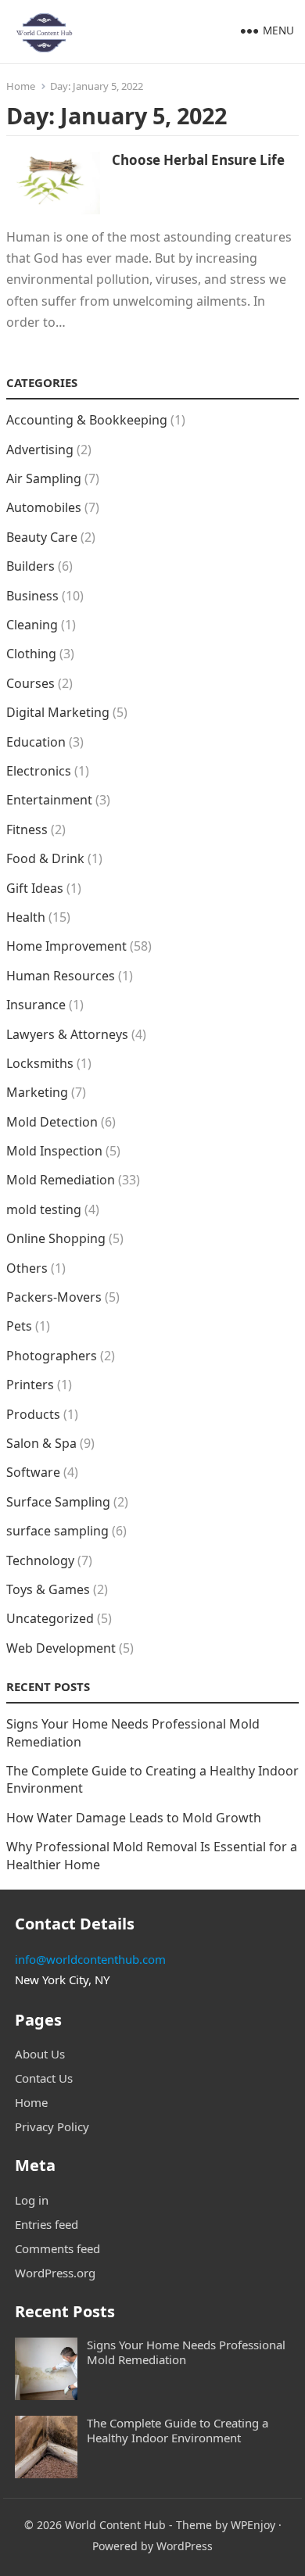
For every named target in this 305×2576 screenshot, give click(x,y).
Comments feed (57, 2248)
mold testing (44, 1209)
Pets (19, 1326)
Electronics (39, 771)
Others (27, 1268)
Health (26, 917)
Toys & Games (48, 1589)
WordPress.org (55, 2273)
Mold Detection (52, 1122)
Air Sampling (44, 478)
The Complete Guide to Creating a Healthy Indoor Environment (178, 2430)
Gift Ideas (35, 888)
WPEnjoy (253, 2525)
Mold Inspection (54, 1151)
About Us (40, 2054)
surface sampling (57, 1531)
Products (33, 1414)
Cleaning (32, 625)
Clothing (31, 654)
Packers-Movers (54, 1297)
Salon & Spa (41, 1443)
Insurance (36, 1005)
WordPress (185, 2546)
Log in (32, 2200)
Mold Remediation (61, 1180)
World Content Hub (115, 2525)
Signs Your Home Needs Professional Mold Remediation (186, 2352)
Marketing (37, 1092)
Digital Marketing (58, 712)
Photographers (52, 1356)
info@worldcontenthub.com (90, 1959)
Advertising (40, 450)
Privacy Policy (52, 2126)
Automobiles (44, 507)
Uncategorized (50, 1618)
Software (33, 1472)
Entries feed (47, 2224)
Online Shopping (56, 1238)
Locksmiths (40, 1063)
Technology (40, 1560)
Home (21, 86)
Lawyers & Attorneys (67, 1034)
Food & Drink (45, 858)
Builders (30, 566)
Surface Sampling (58, 1502)
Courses (30, 683)
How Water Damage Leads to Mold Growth (134, 1818)
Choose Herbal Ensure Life (198, 160)
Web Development (61, 1648)
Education (36, 742)
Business (32, 596)
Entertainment (49, 800)
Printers (30, 1385)
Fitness (27, 829)
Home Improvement (66, 946)
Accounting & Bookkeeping (87, 420)
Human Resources (61, 976)
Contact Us (44, 2078)
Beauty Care (42, 537)
